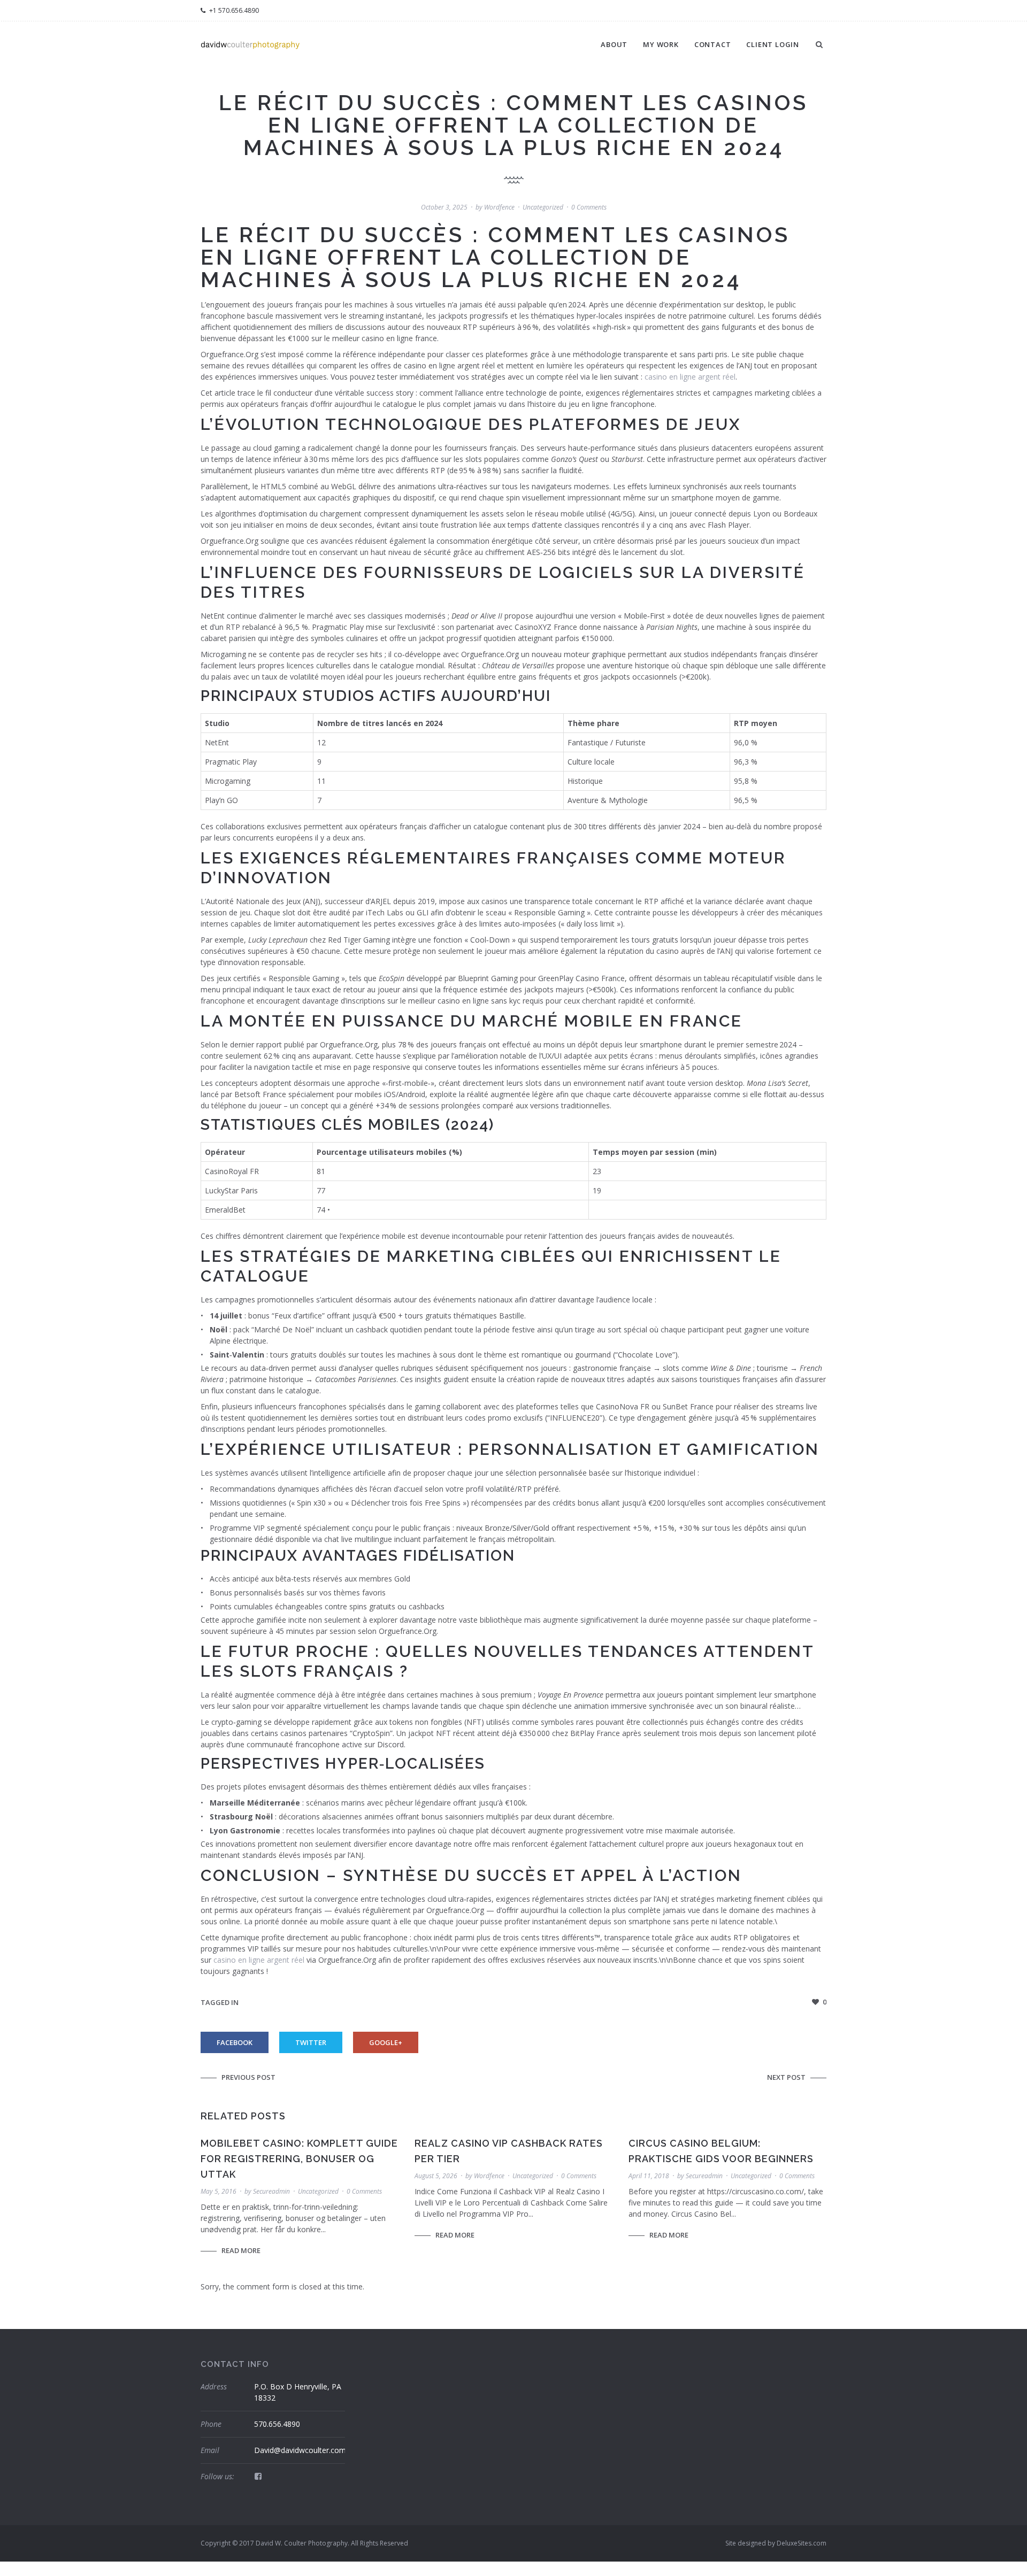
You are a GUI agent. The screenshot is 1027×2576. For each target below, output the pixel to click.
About (614, 44)
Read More (241, 2250)
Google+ (386, 2042)
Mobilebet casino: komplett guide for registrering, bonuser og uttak (299, 2159)
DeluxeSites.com (802, 2543)
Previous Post (248, 2077)
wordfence (499, 207)
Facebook (235, 2042)
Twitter (311, 2042)
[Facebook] (258, 2476)
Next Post (786, 2077)
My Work (661, 44)
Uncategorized (543, 207)
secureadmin (271, 2191)
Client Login (773, 44)
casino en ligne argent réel (690, 377)
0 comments (589, 207)
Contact (713, 44)
